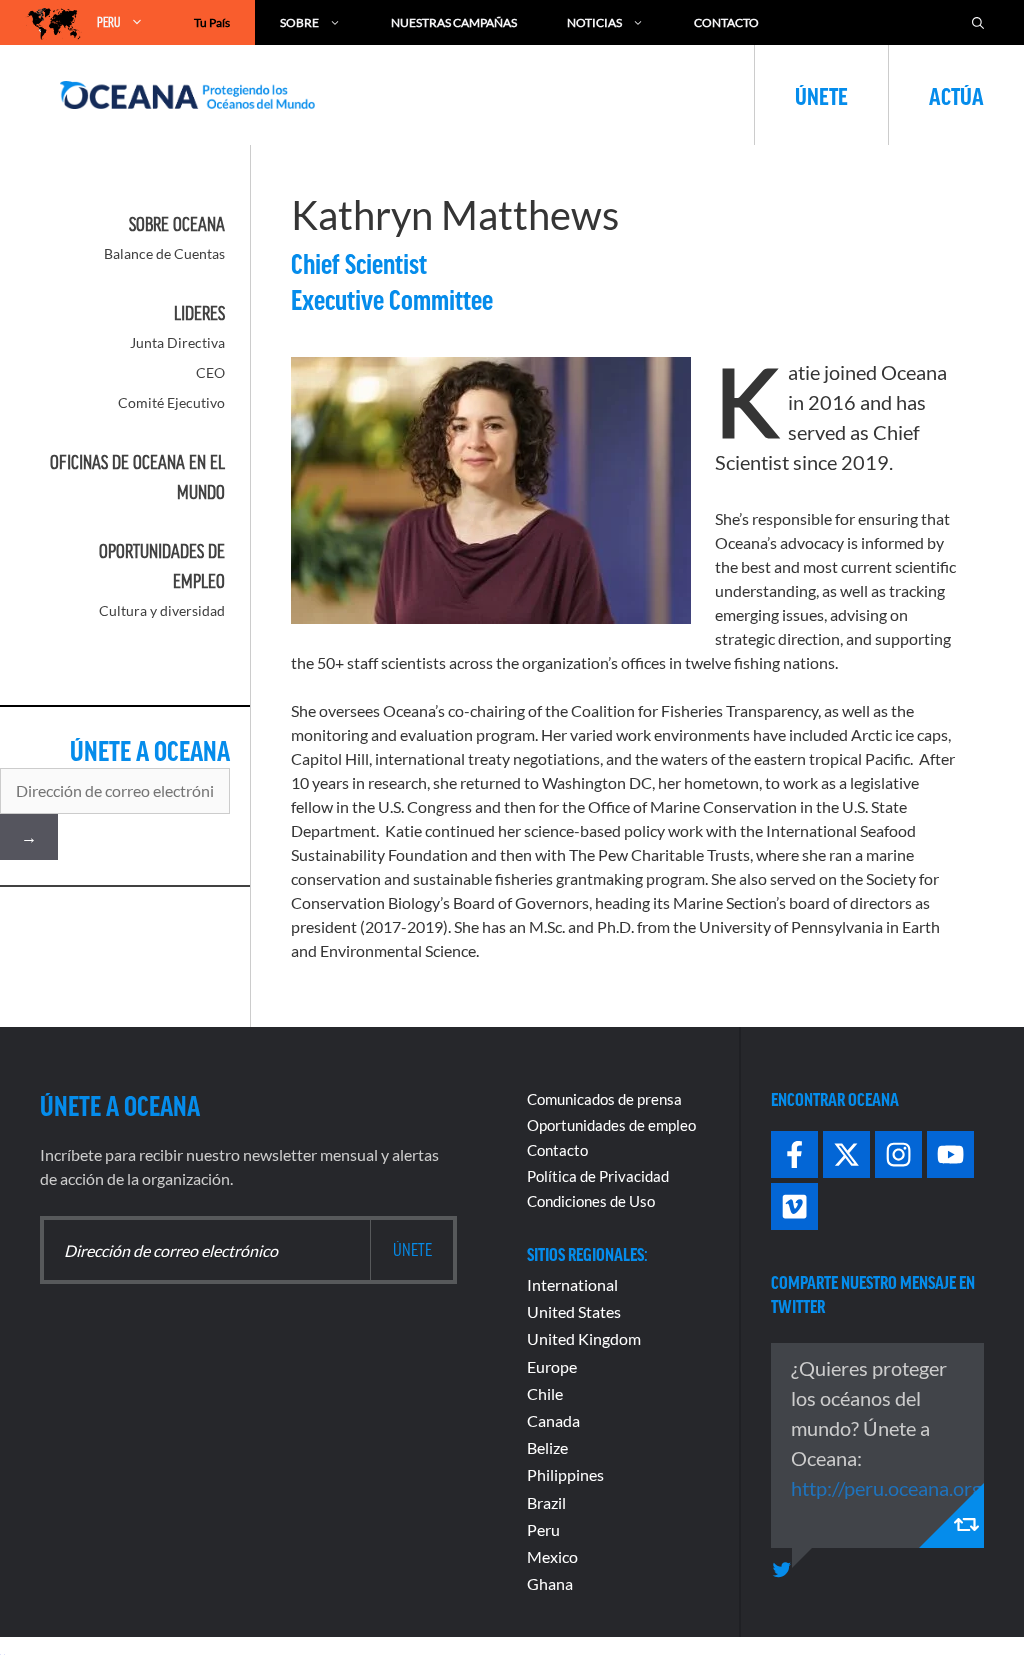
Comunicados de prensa (604, 1099)
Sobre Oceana (177, 224)
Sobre (299, 22)
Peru (543, 1529)
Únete (821, 95)
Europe (552, 1366)
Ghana (550, 1583)
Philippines (565, 1474)
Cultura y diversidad (162, 610)
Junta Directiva (177, 342)
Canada (553, 1420)
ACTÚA (956, 95)
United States (574, 1311)
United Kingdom (584, 1338)
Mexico (552, 1556)
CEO (210, 372)
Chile (545, 1393)
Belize (547, 1447)
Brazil (546, 1502)
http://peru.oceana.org (886, 1488)
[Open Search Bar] (978, 22)
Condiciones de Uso (591, 1201)
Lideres (199, 313)
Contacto (726, 22)
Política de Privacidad (598, 1176)
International (572, 1284)
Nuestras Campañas (454, 22)
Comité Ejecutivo (171, 402)
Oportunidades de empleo (611, 1125)
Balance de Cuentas (164, 253)
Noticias (594, 22)
